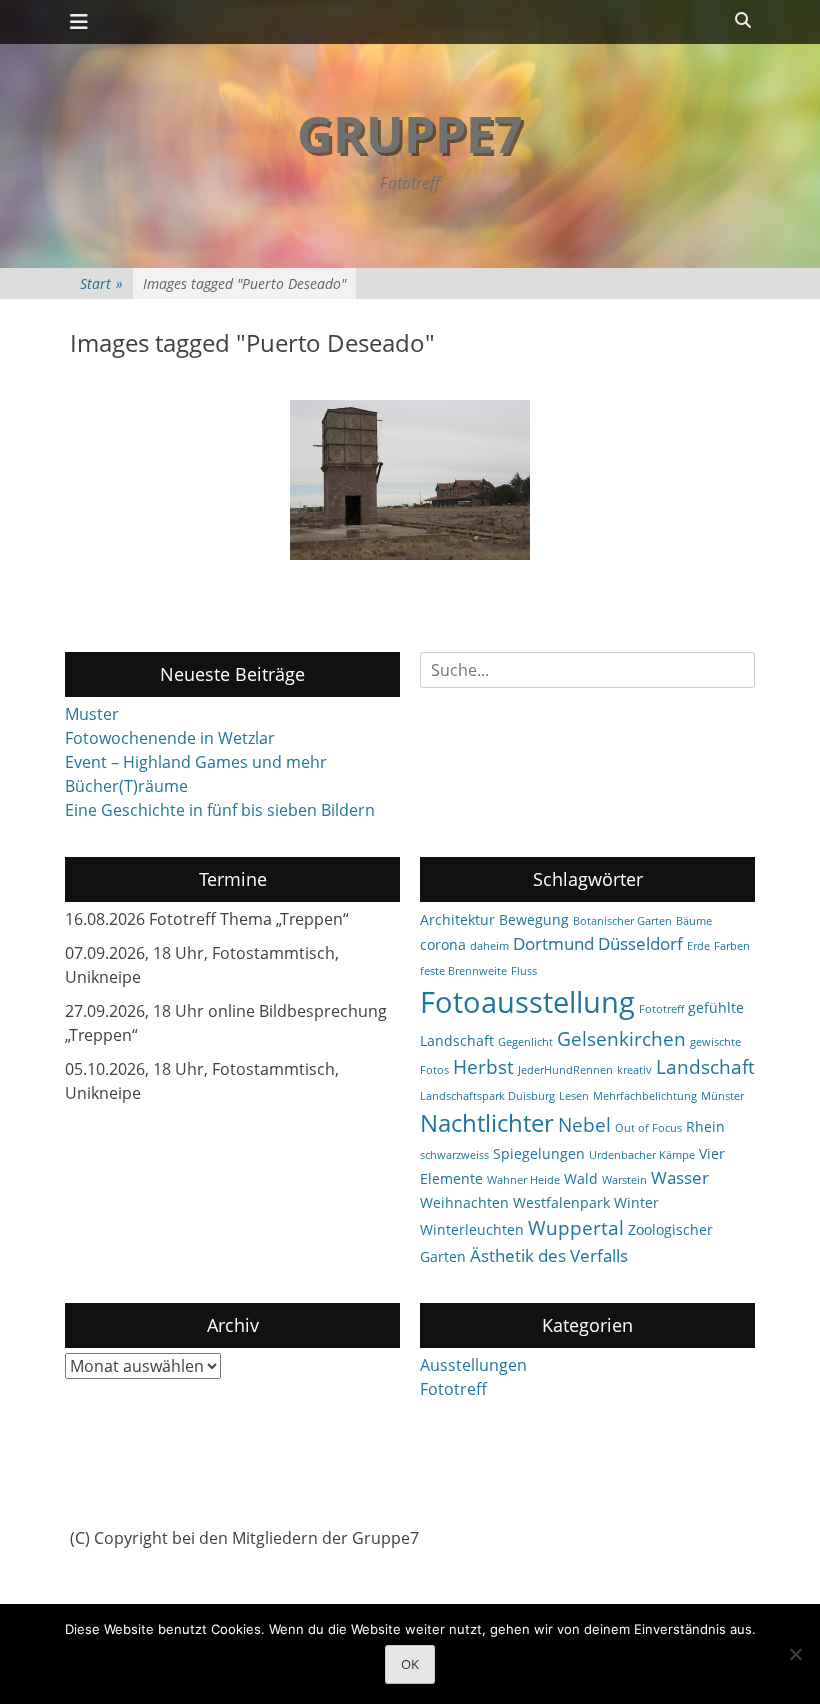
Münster (722, 1096)
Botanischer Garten (622, 921)
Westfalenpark (561, 1202)
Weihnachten (464, 1202)
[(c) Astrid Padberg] (410, 480)
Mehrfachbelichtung (645, 1096)
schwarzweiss (454, 1155)
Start (101, 283)
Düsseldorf (640, 943)
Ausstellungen (473, 1365)
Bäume (694, 921)
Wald (581, 1178)
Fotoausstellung (527, 1002)
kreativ (634, 1070)
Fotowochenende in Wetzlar (170, 738)
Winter (636, 1202)
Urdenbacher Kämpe (642, 1155)
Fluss (524, 971)
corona (443, 944)
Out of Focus (648, 1128)
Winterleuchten (472, 1229)
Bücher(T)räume (126, 786)
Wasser (680, 1177)
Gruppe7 (410, 134)
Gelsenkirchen (621, 1039)
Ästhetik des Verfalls (549, 1255)
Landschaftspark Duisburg (487, 1096)
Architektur (457, 919)
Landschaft (705, 1067)
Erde (698, 946)
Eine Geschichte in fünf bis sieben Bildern (220, 810)
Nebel (584, 1125)
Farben (732, 946)
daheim (489, 946)
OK (410, 1664)
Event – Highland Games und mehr (196, 762)
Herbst (483, 1067)
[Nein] (795, 1654)
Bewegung (534, 919)
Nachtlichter (487, 1123)
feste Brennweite (463, 971)
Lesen (574, 1096)
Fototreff (661, 1009)
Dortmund (553, 943)
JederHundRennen (565, 1070)
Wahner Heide (523, 1180)
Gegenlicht (525, 1042)
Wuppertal (576, 1228)
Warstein (624, 1180)
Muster (92, 714)
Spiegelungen (539, 1153)
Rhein (705, 1126)
